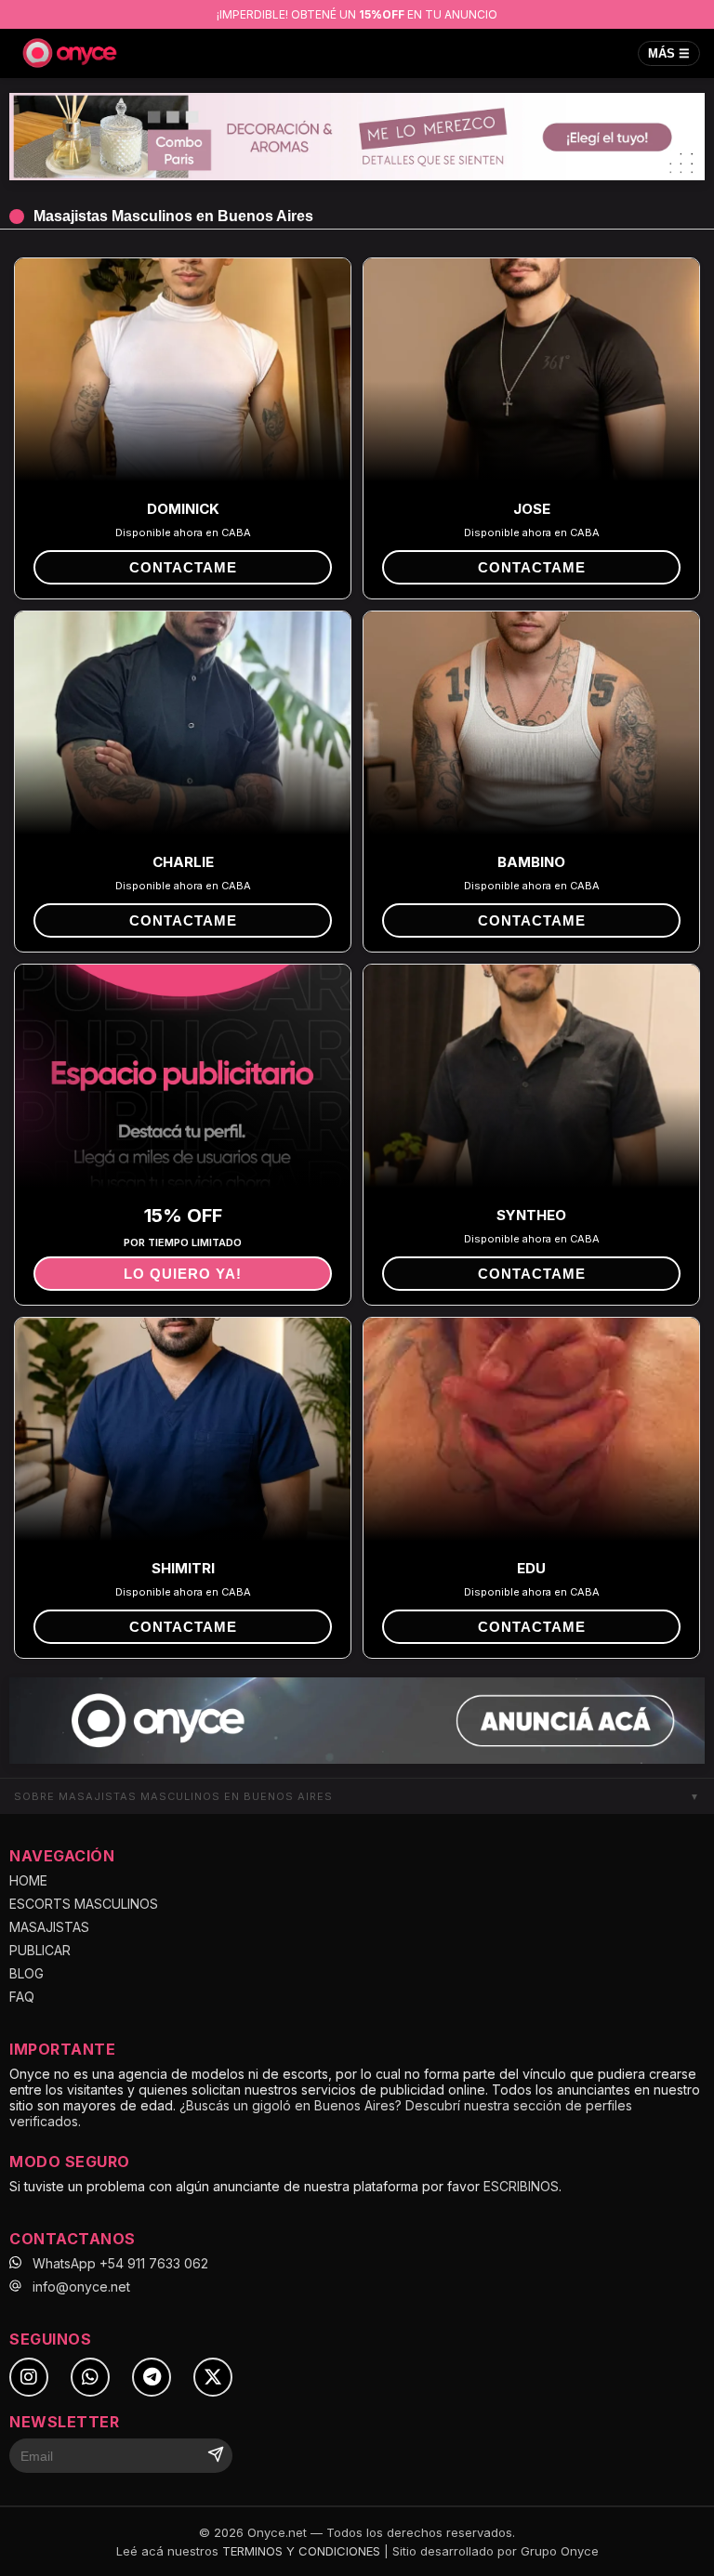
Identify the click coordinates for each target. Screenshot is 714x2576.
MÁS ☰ (669, 53)
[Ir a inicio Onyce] (70, 53)
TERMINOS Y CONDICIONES (301, 2551)
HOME (28, 1880)
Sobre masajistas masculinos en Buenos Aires (357, 1796)
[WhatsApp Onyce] (90, 2377)
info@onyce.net (81, 2287)
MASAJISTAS (49, 1927)
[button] (183, 567)
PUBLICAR (40, 1950)
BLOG (26, 1973)
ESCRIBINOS (521, 2186)
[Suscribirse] (216, 2456)
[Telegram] (152, 2377)
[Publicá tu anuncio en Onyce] (357, 1721)
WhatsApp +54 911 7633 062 (120, 2263)
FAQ (22, 1997)
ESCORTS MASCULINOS (84, 1904)
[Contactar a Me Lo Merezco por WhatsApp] (357, 137)
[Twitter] (213, 2377)
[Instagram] (29, 2377)
